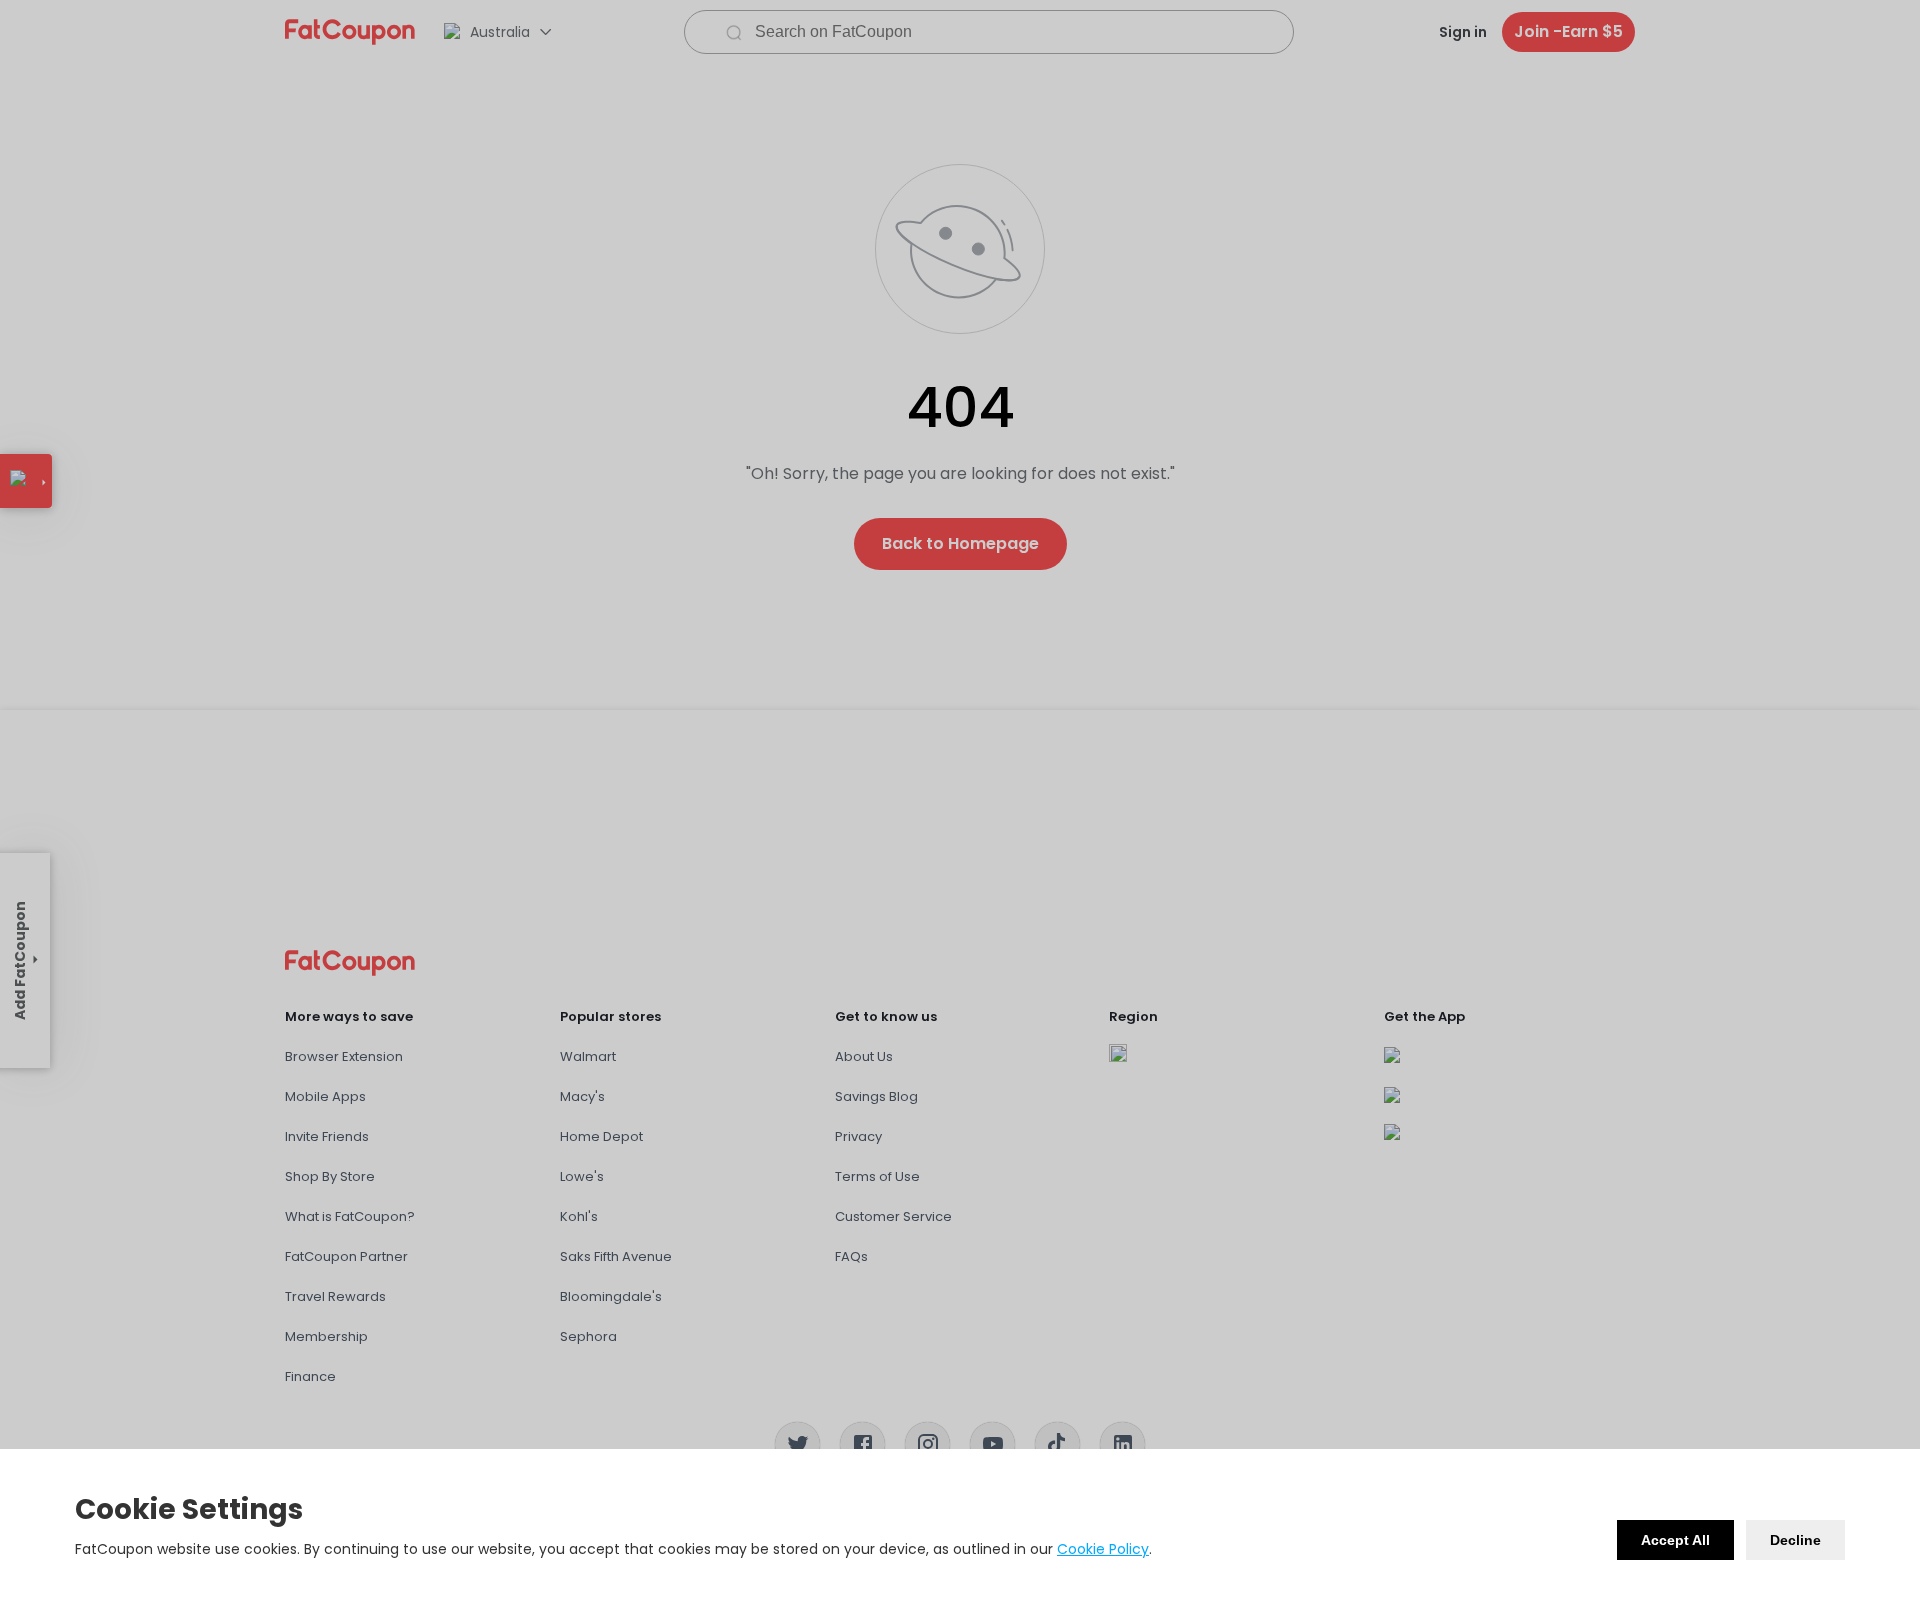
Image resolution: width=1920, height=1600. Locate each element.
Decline (1795, 1540)
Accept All (1675, 1540)
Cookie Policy (1103, 1549)
